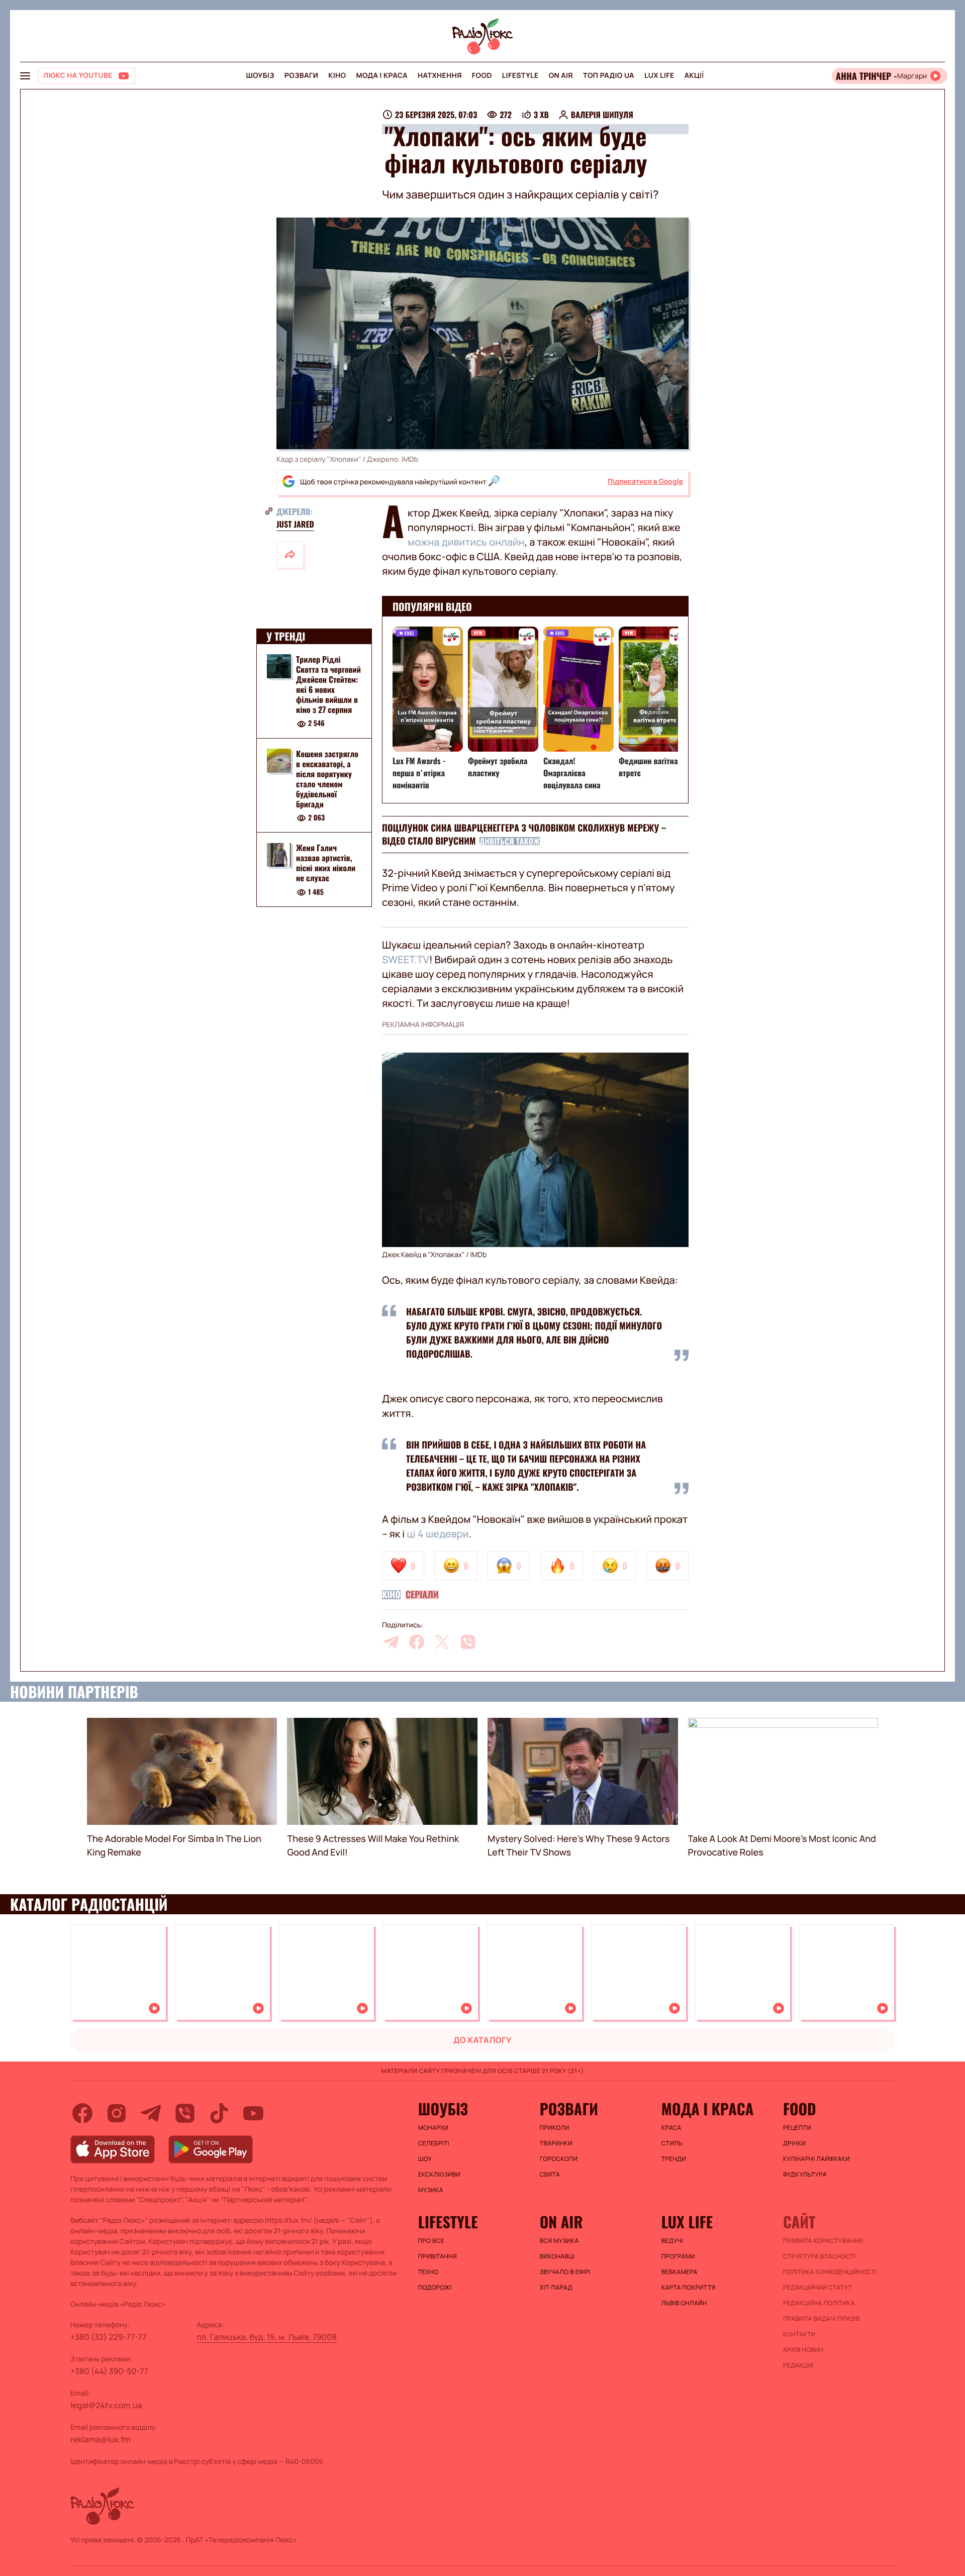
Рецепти (797, 2128)
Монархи (433, 2128)
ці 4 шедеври (438, 1534)
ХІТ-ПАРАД (556, 2288)
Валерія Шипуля (602, 115)
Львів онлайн (684, 2303)
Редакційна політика (819, 2303)
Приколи (555, 2128)
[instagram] (117, 2113)
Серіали (422, 1595)
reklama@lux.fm (101, 2439)
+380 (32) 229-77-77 (109, 2337)
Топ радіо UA (609, 76)
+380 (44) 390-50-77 (109, 2371)
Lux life (659, 76)
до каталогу (482, 2040)
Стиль (672, 2143)
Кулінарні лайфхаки (816, 2159)
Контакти (799, 2334)
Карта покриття (689, 2288)
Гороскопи (559, 2159)
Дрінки (795, 2143)
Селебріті (434, 2143)
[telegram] (391, 1642)
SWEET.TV (406, 959)
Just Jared (295, 524)
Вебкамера (680, 2272)
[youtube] (253, 2113)
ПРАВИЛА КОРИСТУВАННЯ (823, 2241)
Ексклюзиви (440, 2175)
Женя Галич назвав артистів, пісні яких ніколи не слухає (326, 863)
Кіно (337, 76)
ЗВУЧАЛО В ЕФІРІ (565, 2272)
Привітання (438, 2256)
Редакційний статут (817, 2288)
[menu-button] (25, 76)
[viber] (468, 1642)
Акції (694, 76)
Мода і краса (382, 76)
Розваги (301, 76)
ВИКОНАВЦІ (557, 2256)
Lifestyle (520, 76)
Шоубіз (260, 76)
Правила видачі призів (822, 2319)
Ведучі (672, 2241)
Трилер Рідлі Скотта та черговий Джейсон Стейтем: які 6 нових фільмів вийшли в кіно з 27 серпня (328, 684)
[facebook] (417, 1642)
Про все (431, 2241)
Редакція (798, 2365)
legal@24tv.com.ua (106, 2405)
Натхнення (440, 76)
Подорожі (435, 2288)
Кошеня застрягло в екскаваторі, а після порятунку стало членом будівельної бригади (327, 779)
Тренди (674, 2159)
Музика (431, 2190)
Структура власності (819, 2256)
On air (561, 76)
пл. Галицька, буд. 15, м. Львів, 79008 (267, 2337)
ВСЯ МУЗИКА (559, 2241)
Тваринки (556, 2143)
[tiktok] (219, 2113)
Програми (678, 2256)
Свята (550, 2175)
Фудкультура (805, 2175)
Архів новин (803, 2350)
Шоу (425, 2159)
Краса (671, 2128)
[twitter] (442, 1642)
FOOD (482, 76)
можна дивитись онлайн (466, 542)
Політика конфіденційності (830, 2272)
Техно (428, 2272)
